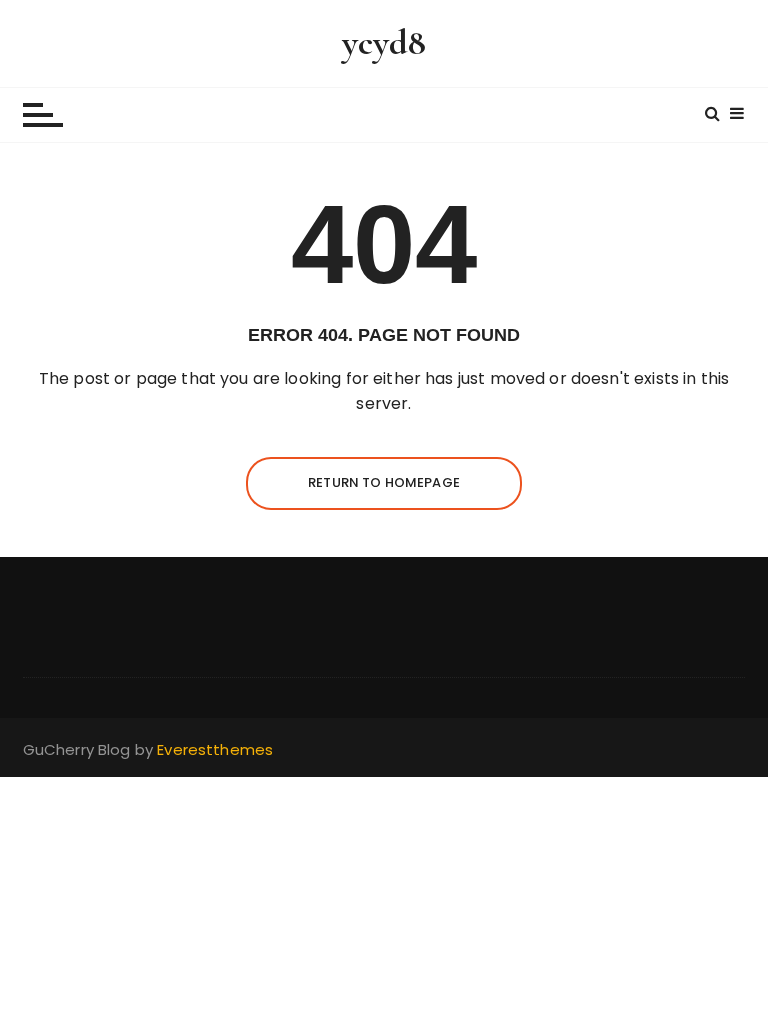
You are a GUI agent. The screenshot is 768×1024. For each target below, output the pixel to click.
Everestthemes (215, 749)
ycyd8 (384, 42)
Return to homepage (384, 482)
